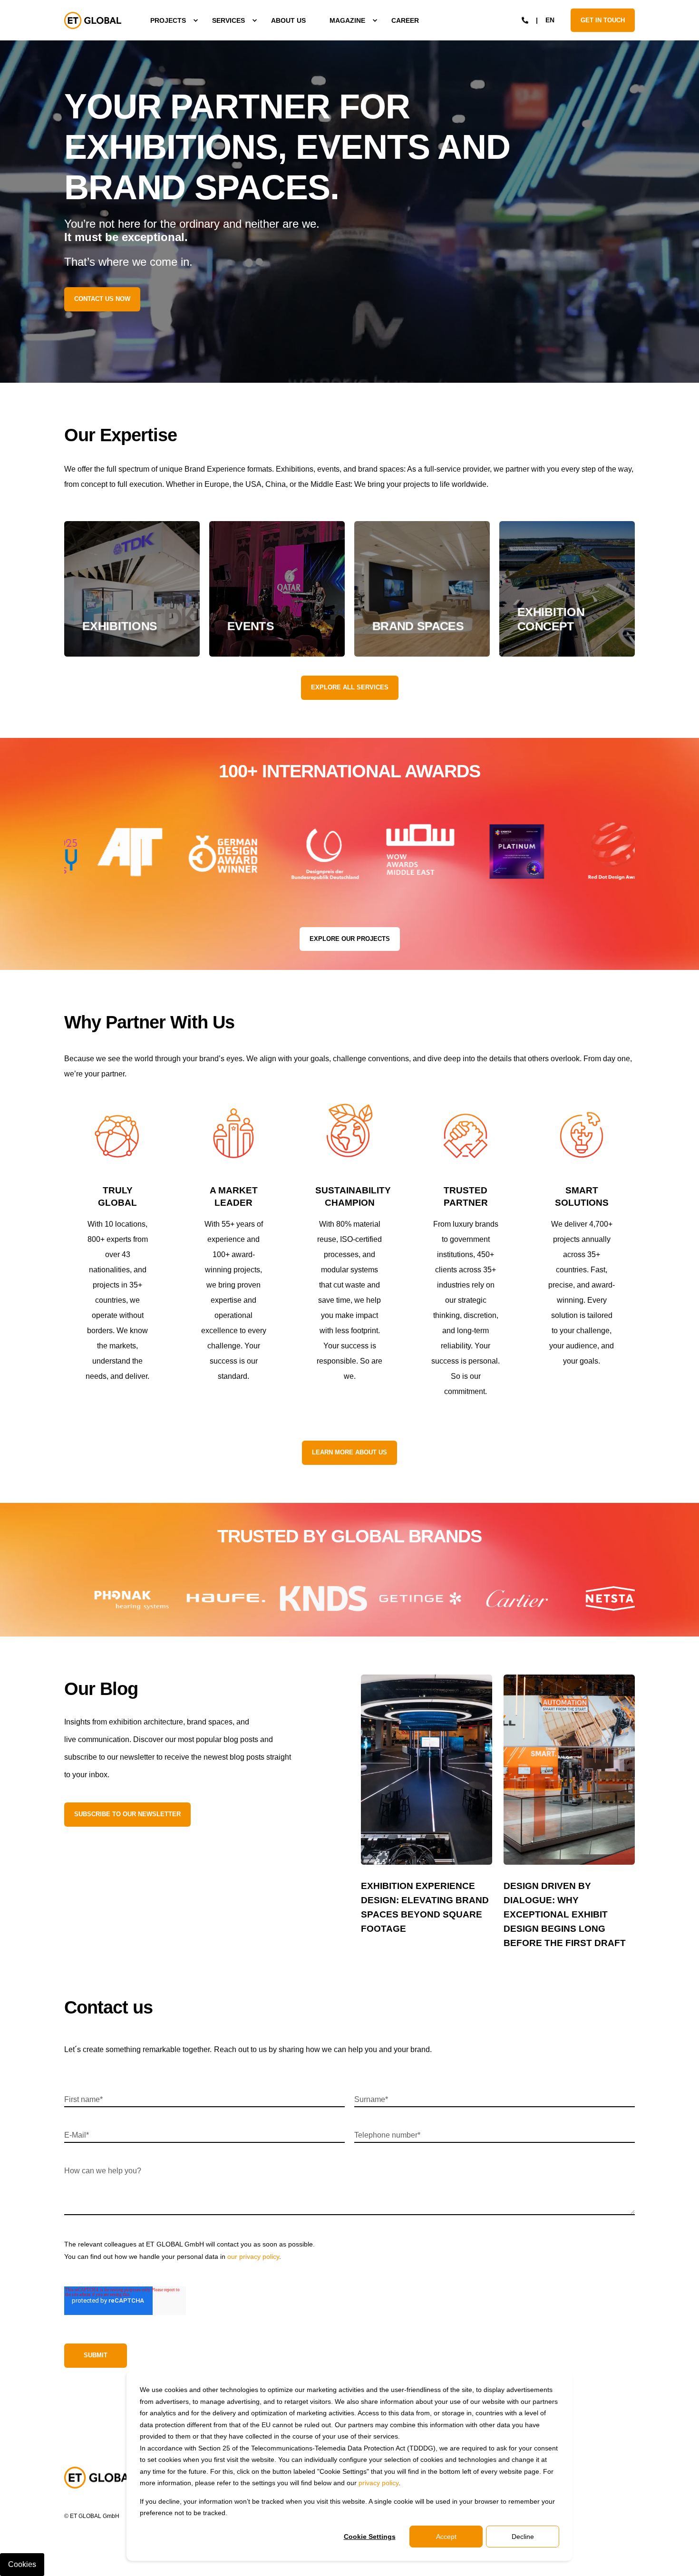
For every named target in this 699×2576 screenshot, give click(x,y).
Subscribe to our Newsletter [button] (127, 1814)
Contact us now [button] (102, 299)
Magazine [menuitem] (347, 20)
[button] (63, 2557)
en (550, 19)
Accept (446, 2537)
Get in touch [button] (603, 20)
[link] (132, 589)
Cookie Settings (370, 2537)
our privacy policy (253, 2256)
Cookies (22, 2564)
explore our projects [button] (350, 939)
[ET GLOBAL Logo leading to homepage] (100, 2478)
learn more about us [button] (349, 1452)
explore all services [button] (350, 687)
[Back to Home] (93, 20)
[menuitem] (169, 20)
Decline (523, 2537)
